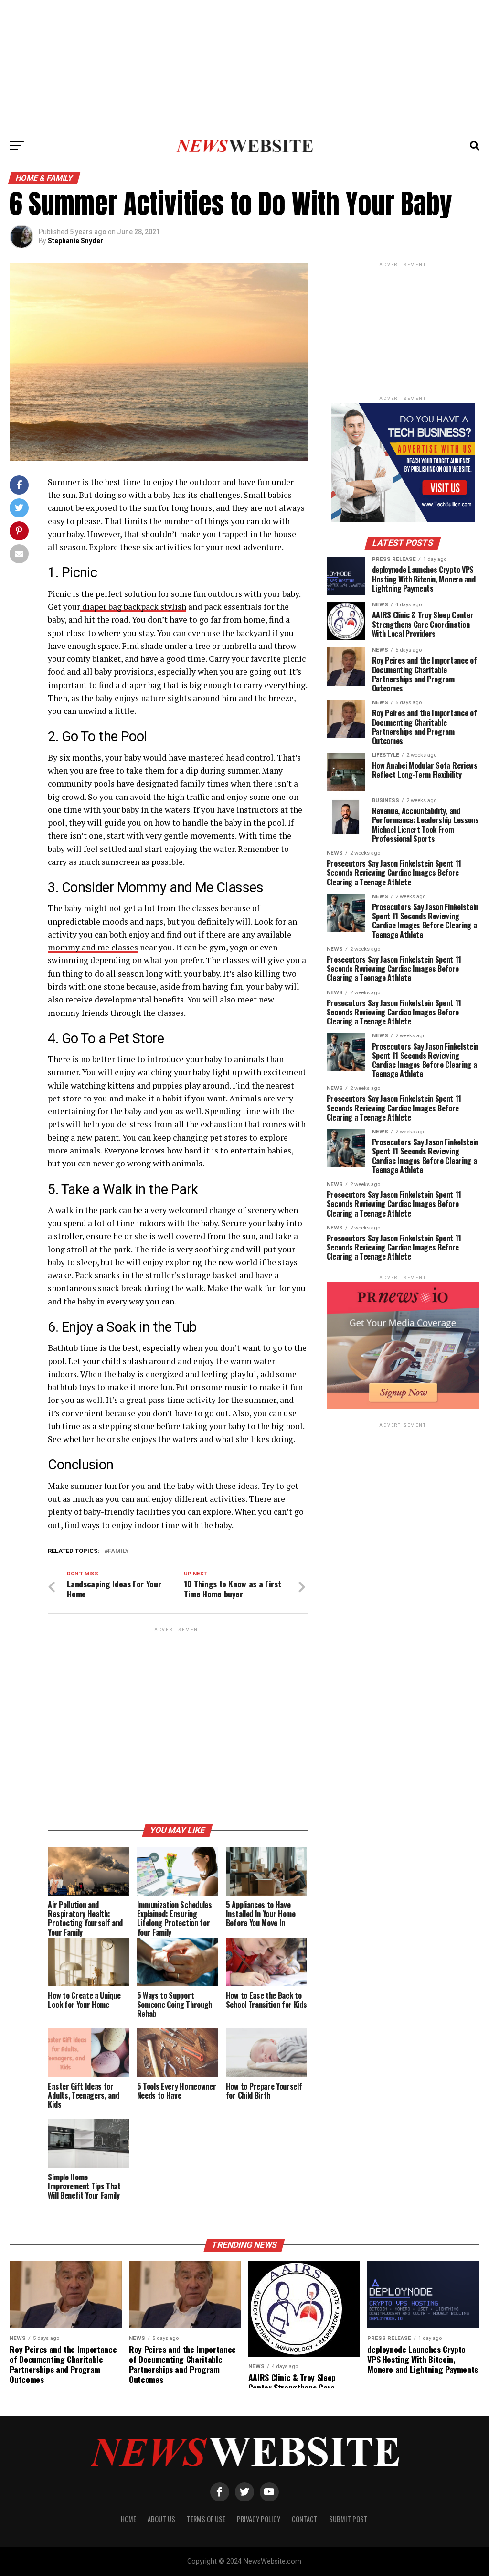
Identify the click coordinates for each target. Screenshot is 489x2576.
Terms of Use (206, 2519)
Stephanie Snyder (75, 241)
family (118, 1551)
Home (128, 2519)
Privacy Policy (259, 2519)
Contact (305, 2519)
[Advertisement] (244, 67)
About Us (161, 2519)
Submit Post (348, 2519)
